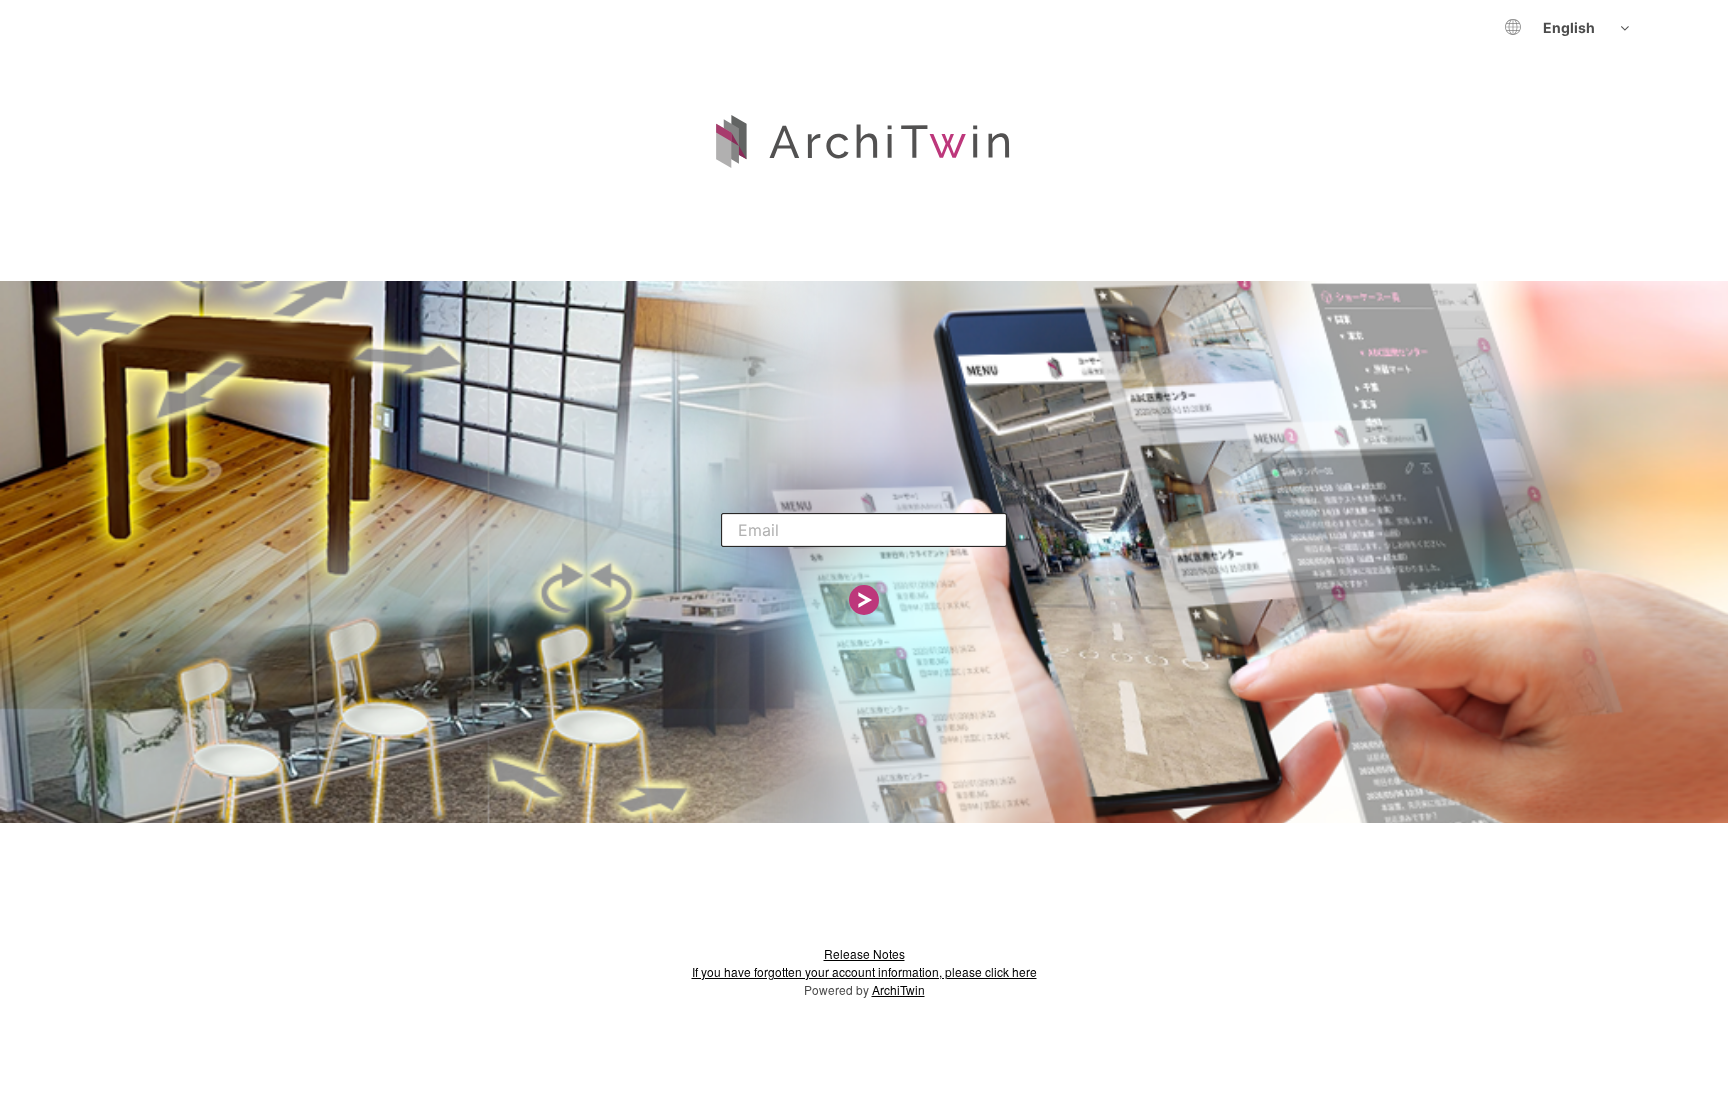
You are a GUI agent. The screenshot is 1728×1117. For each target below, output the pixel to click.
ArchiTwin (898, 989)
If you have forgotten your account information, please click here (864, 971)
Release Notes (864, 953)
